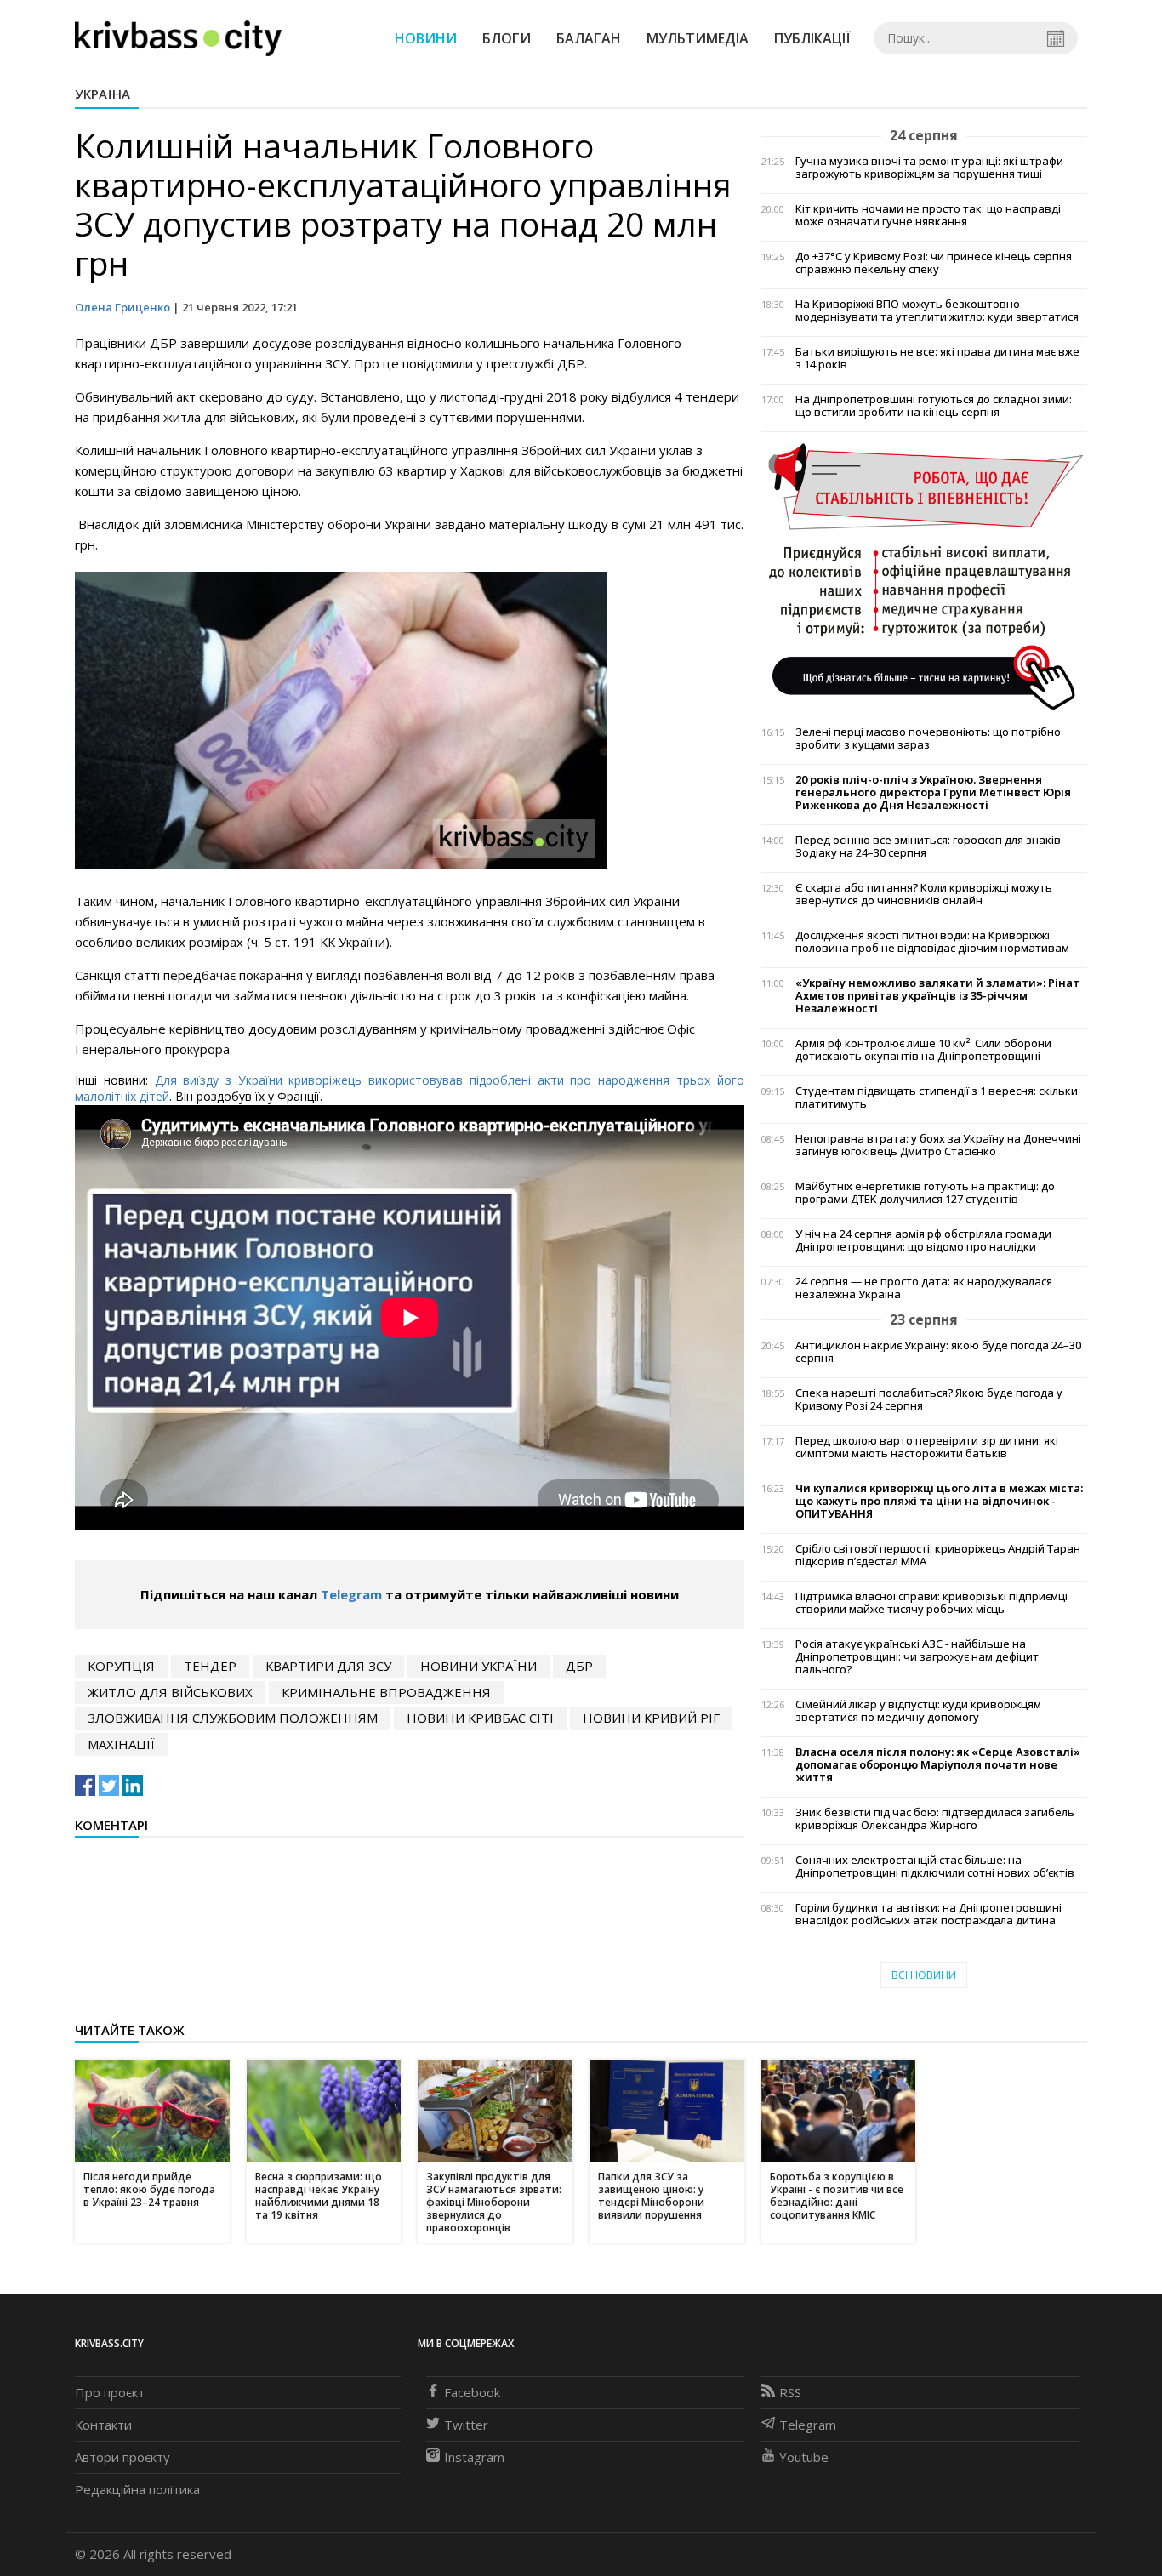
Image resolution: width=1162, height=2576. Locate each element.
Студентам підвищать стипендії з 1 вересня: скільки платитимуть (937, 1097)
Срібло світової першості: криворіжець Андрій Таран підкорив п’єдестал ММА (938, 1555)
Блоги (507, 38)
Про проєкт (110, 2392)
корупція (121, 1666)
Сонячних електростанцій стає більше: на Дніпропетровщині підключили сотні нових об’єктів (935, 1866)
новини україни (478, 1666)
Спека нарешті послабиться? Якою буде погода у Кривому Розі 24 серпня (929, 1399)
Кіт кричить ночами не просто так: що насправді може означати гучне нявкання (928, 215)
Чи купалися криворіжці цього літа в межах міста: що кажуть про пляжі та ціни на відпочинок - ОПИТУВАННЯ (939, 1501)
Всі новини (924, 1975)
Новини (426, 38)
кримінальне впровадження (386, 1692)
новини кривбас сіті (480, 1718)
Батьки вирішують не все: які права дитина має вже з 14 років (937, 358)
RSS (790, 2392)
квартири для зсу (328, 1666)
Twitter (466, 2425)
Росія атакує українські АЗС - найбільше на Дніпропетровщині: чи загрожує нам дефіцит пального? (917, 1657)
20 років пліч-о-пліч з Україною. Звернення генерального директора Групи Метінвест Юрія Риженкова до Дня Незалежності (933, 792)
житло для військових (170, 1692)
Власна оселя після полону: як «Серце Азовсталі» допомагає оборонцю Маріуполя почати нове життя (938, 1765)
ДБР (579, 1666)
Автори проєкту (122, 2457)
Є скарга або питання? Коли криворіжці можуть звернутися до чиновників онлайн (924, 894)
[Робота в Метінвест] (924, 575)
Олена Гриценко (122, 307)
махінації (121, 1744)
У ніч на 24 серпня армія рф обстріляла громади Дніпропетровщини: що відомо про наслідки (923, 1240)
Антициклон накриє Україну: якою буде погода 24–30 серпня (938, 1352)
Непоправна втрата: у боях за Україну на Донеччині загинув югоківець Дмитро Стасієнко (938, 1145)
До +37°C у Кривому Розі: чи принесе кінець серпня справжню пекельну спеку (934, 263)
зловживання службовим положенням (233, 1718)
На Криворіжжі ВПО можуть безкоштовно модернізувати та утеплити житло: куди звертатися (937, 311)
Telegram (351, 1594)
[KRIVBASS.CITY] (178, 37)
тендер (210, 1666)
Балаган (589, 38)
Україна (103, 94)
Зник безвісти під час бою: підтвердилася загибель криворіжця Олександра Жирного (935, 1819)
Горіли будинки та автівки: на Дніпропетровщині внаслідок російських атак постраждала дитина (928, 1914)
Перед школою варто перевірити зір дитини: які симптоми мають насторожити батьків (927, 1447)
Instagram (474, 2457)
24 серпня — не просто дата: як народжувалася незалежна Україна (924, 1288)
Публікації (812, 38)
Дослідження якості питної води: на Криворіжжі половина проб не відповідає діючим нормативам (932, 942)
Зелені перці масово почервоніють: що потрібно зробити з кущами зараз (928, 738)
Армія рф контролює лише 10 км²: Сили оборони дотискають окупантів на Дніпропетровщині (923, 1050)
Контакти (103, 2425)
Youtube (804, 2457)
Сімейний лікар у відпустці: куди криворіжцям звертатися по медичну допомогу (918, 1711)
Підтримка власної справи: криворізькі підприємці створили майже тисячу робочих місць (931, 1603)
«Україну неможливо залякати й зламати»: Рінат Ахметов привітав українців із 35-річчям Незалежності (937, 996)
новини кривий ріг (651, 1718)
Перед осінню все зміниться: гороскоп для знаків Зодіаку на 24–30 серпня (928, 846)
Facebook (472, 2392)
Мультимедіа (698, 38)
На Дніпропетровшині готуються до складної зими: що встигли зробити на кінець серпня (934, 406)
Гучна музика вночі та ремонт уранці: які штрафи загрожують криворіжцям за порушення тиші (929, 168)
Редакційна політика (137, 2489)
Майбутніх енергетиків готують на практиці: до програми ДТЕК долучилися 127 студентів (925, 1193)
